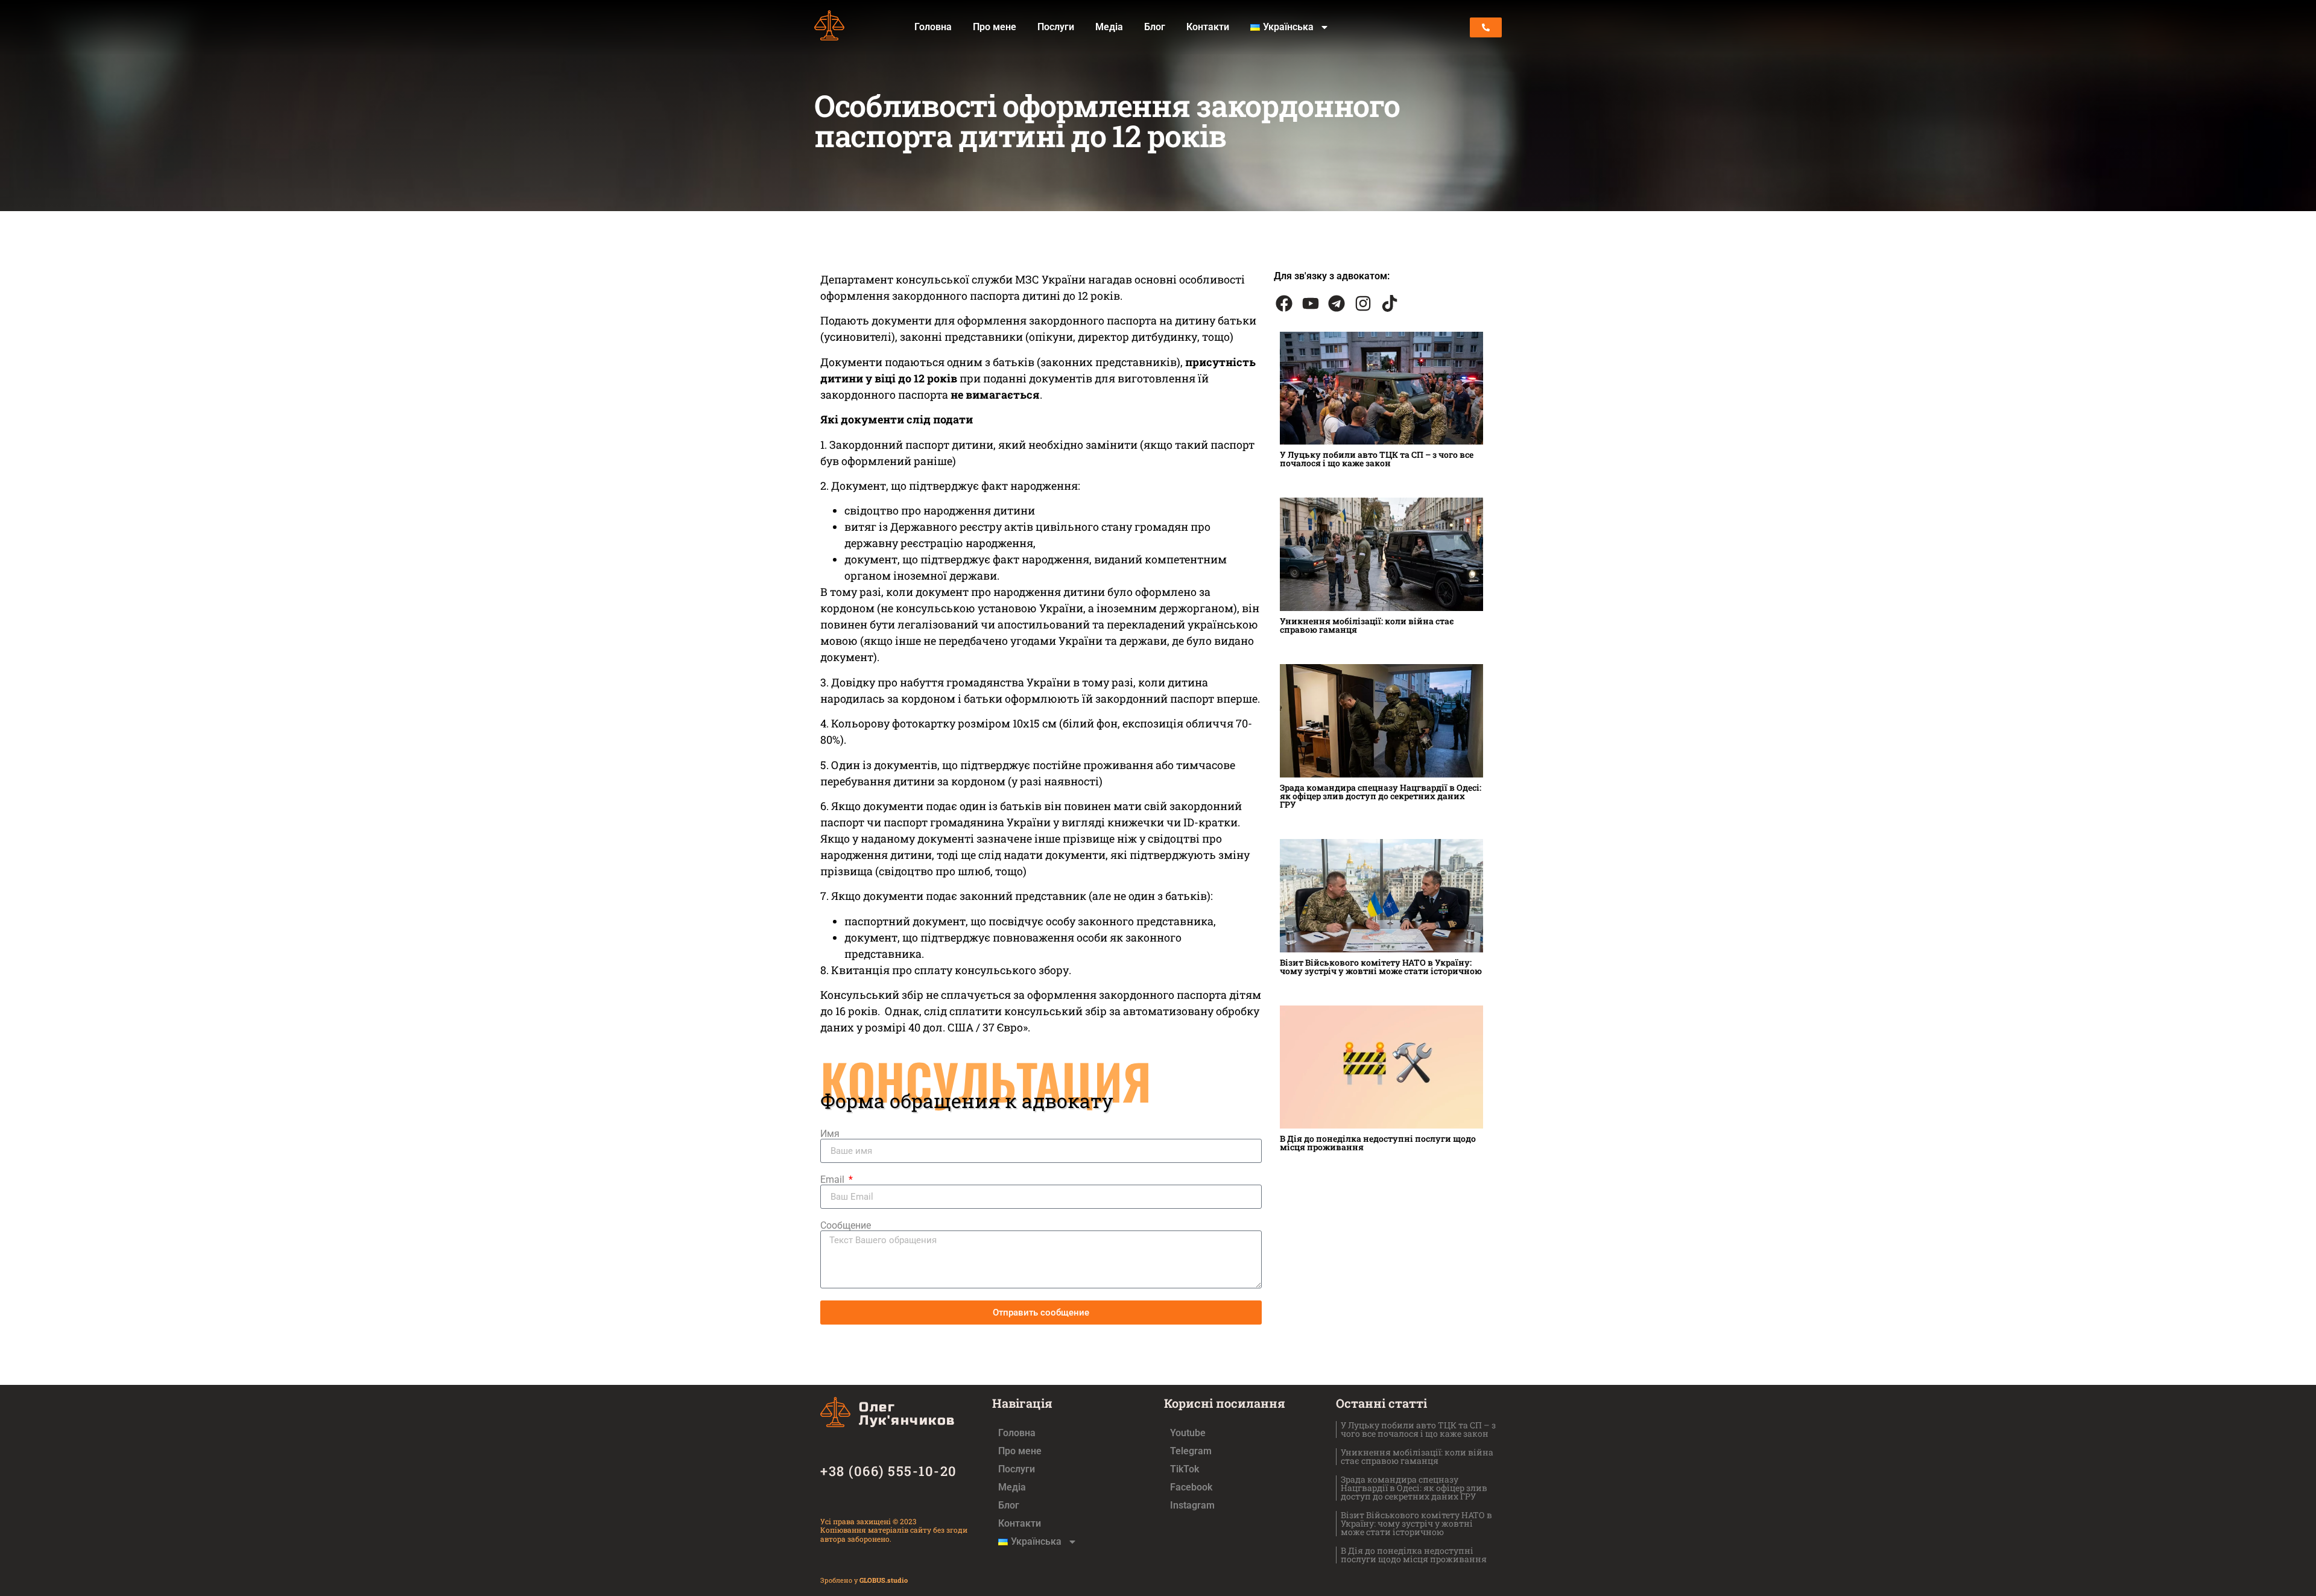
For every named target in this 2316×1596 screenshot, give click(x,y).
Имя (830, 1134)
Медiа (1109, 27)
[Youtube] (1311, 303)
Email (834, 1180)
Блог (1155, 27)
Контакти (1208, 27)
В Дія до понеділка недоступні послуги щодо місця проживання (1378, 1143)
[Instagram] (1363, 303)
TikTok (1185, 1469)
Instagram (1192, 1505)
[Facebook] (1284, 303)
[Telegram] (1337, 303)
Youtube (1188, 1433)
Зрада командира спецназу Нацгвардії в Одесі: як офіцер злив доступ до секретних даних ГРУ (1381, 796)
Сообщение (846, 1226)
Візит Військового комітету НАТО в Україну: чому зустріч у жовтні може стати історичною (1381, 967)
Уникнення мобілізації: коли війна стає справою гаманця (1367, 625)
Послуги (1056, 27)
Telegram (1191, 1451)
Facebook (1191, 1487)
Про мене (995, 27)
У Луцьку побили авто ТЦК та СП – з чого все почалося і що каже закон (1377, 459)
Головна (933, 27)
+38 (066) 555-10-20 (889, 1471)
